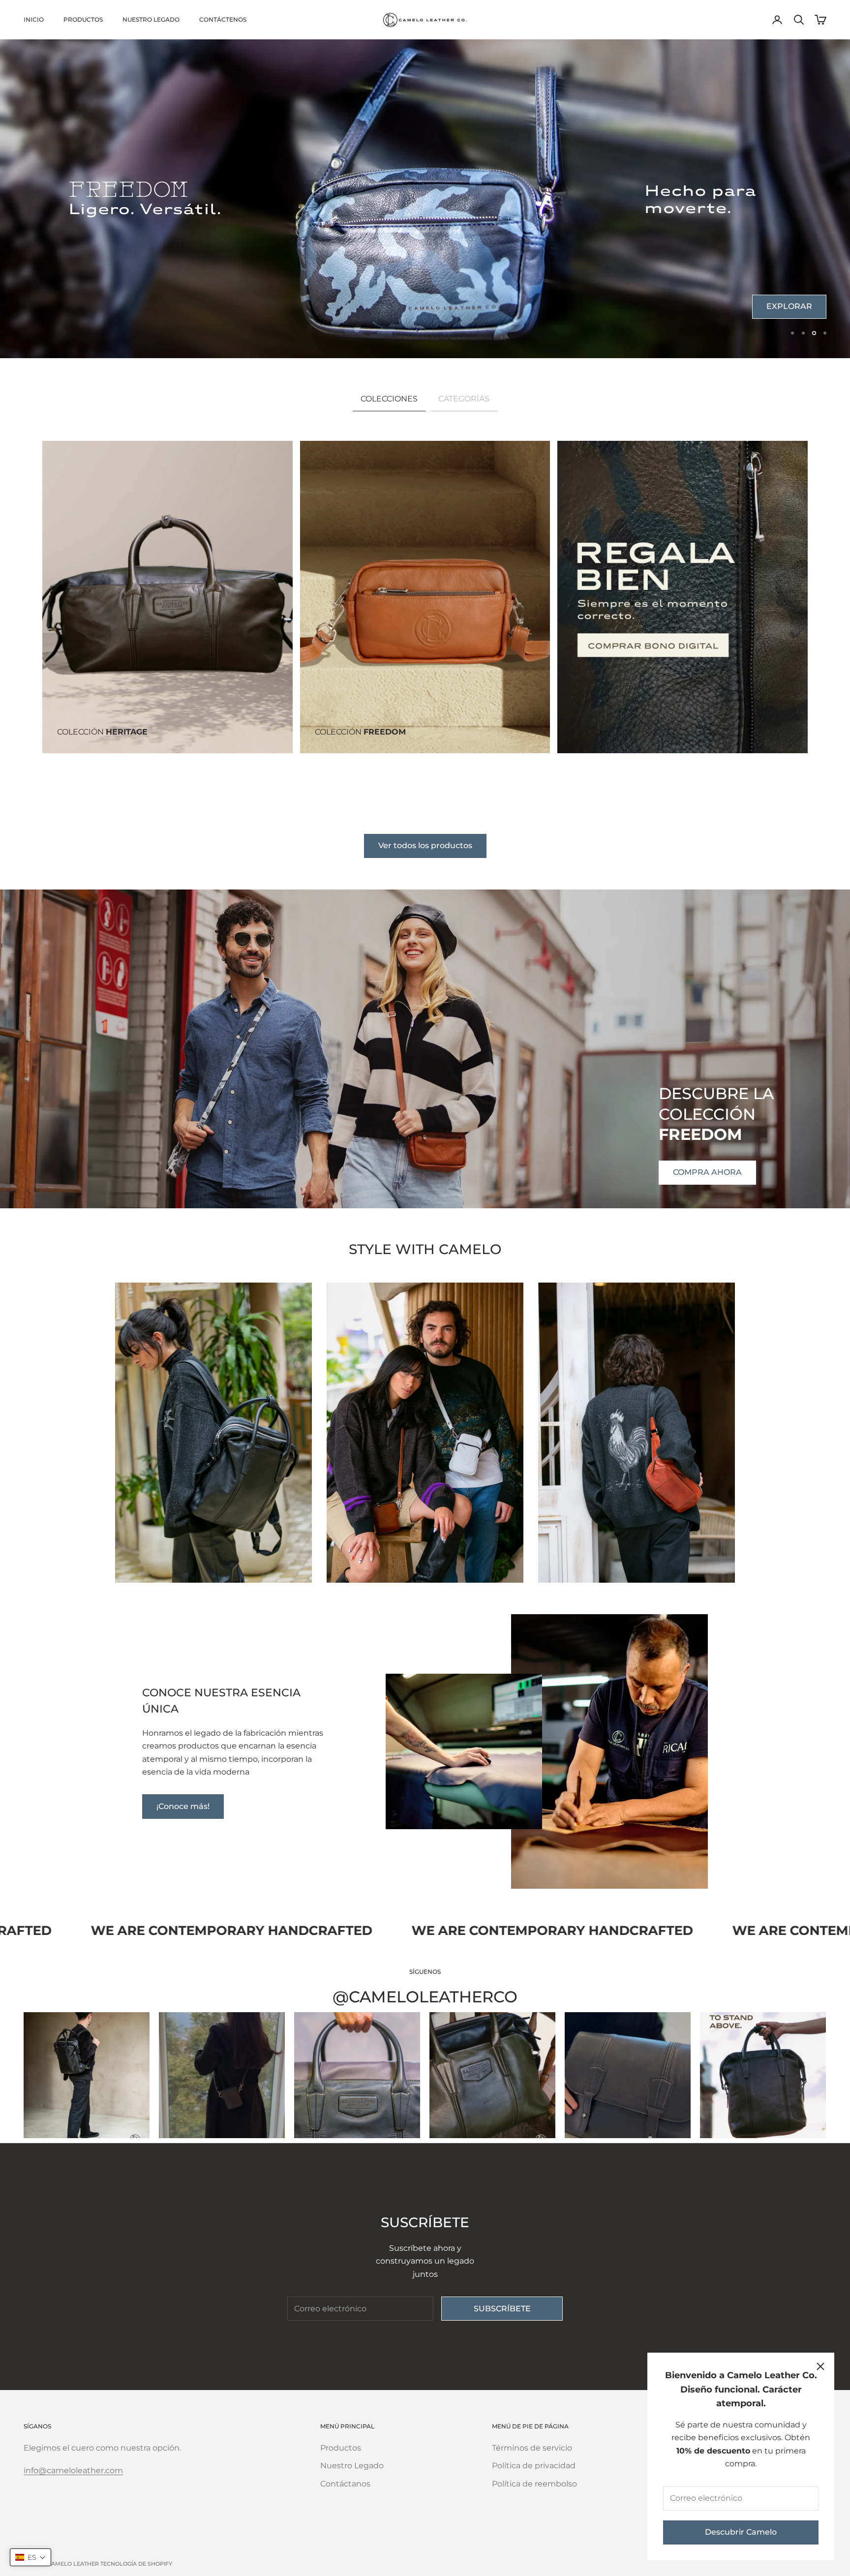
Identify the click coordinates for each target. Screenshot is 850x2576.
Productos (83, 19)
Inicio (34, 19)
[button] (30, 2557)
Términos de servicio (532, 2448)
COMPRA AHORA (707, 234)
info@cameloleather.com (73, 2470)
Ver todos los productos (425, 845)
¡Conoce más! (183, 1806)
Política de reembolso (534, 2484)
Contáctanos (345, 2484)
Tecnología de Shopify (136, 2564)
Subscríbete (502, 2309)
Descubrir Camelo (741, 2532)
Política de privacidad (534, 2466)
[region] (425, 199)
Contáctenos (223, 19)
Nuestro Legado (151, 19)
